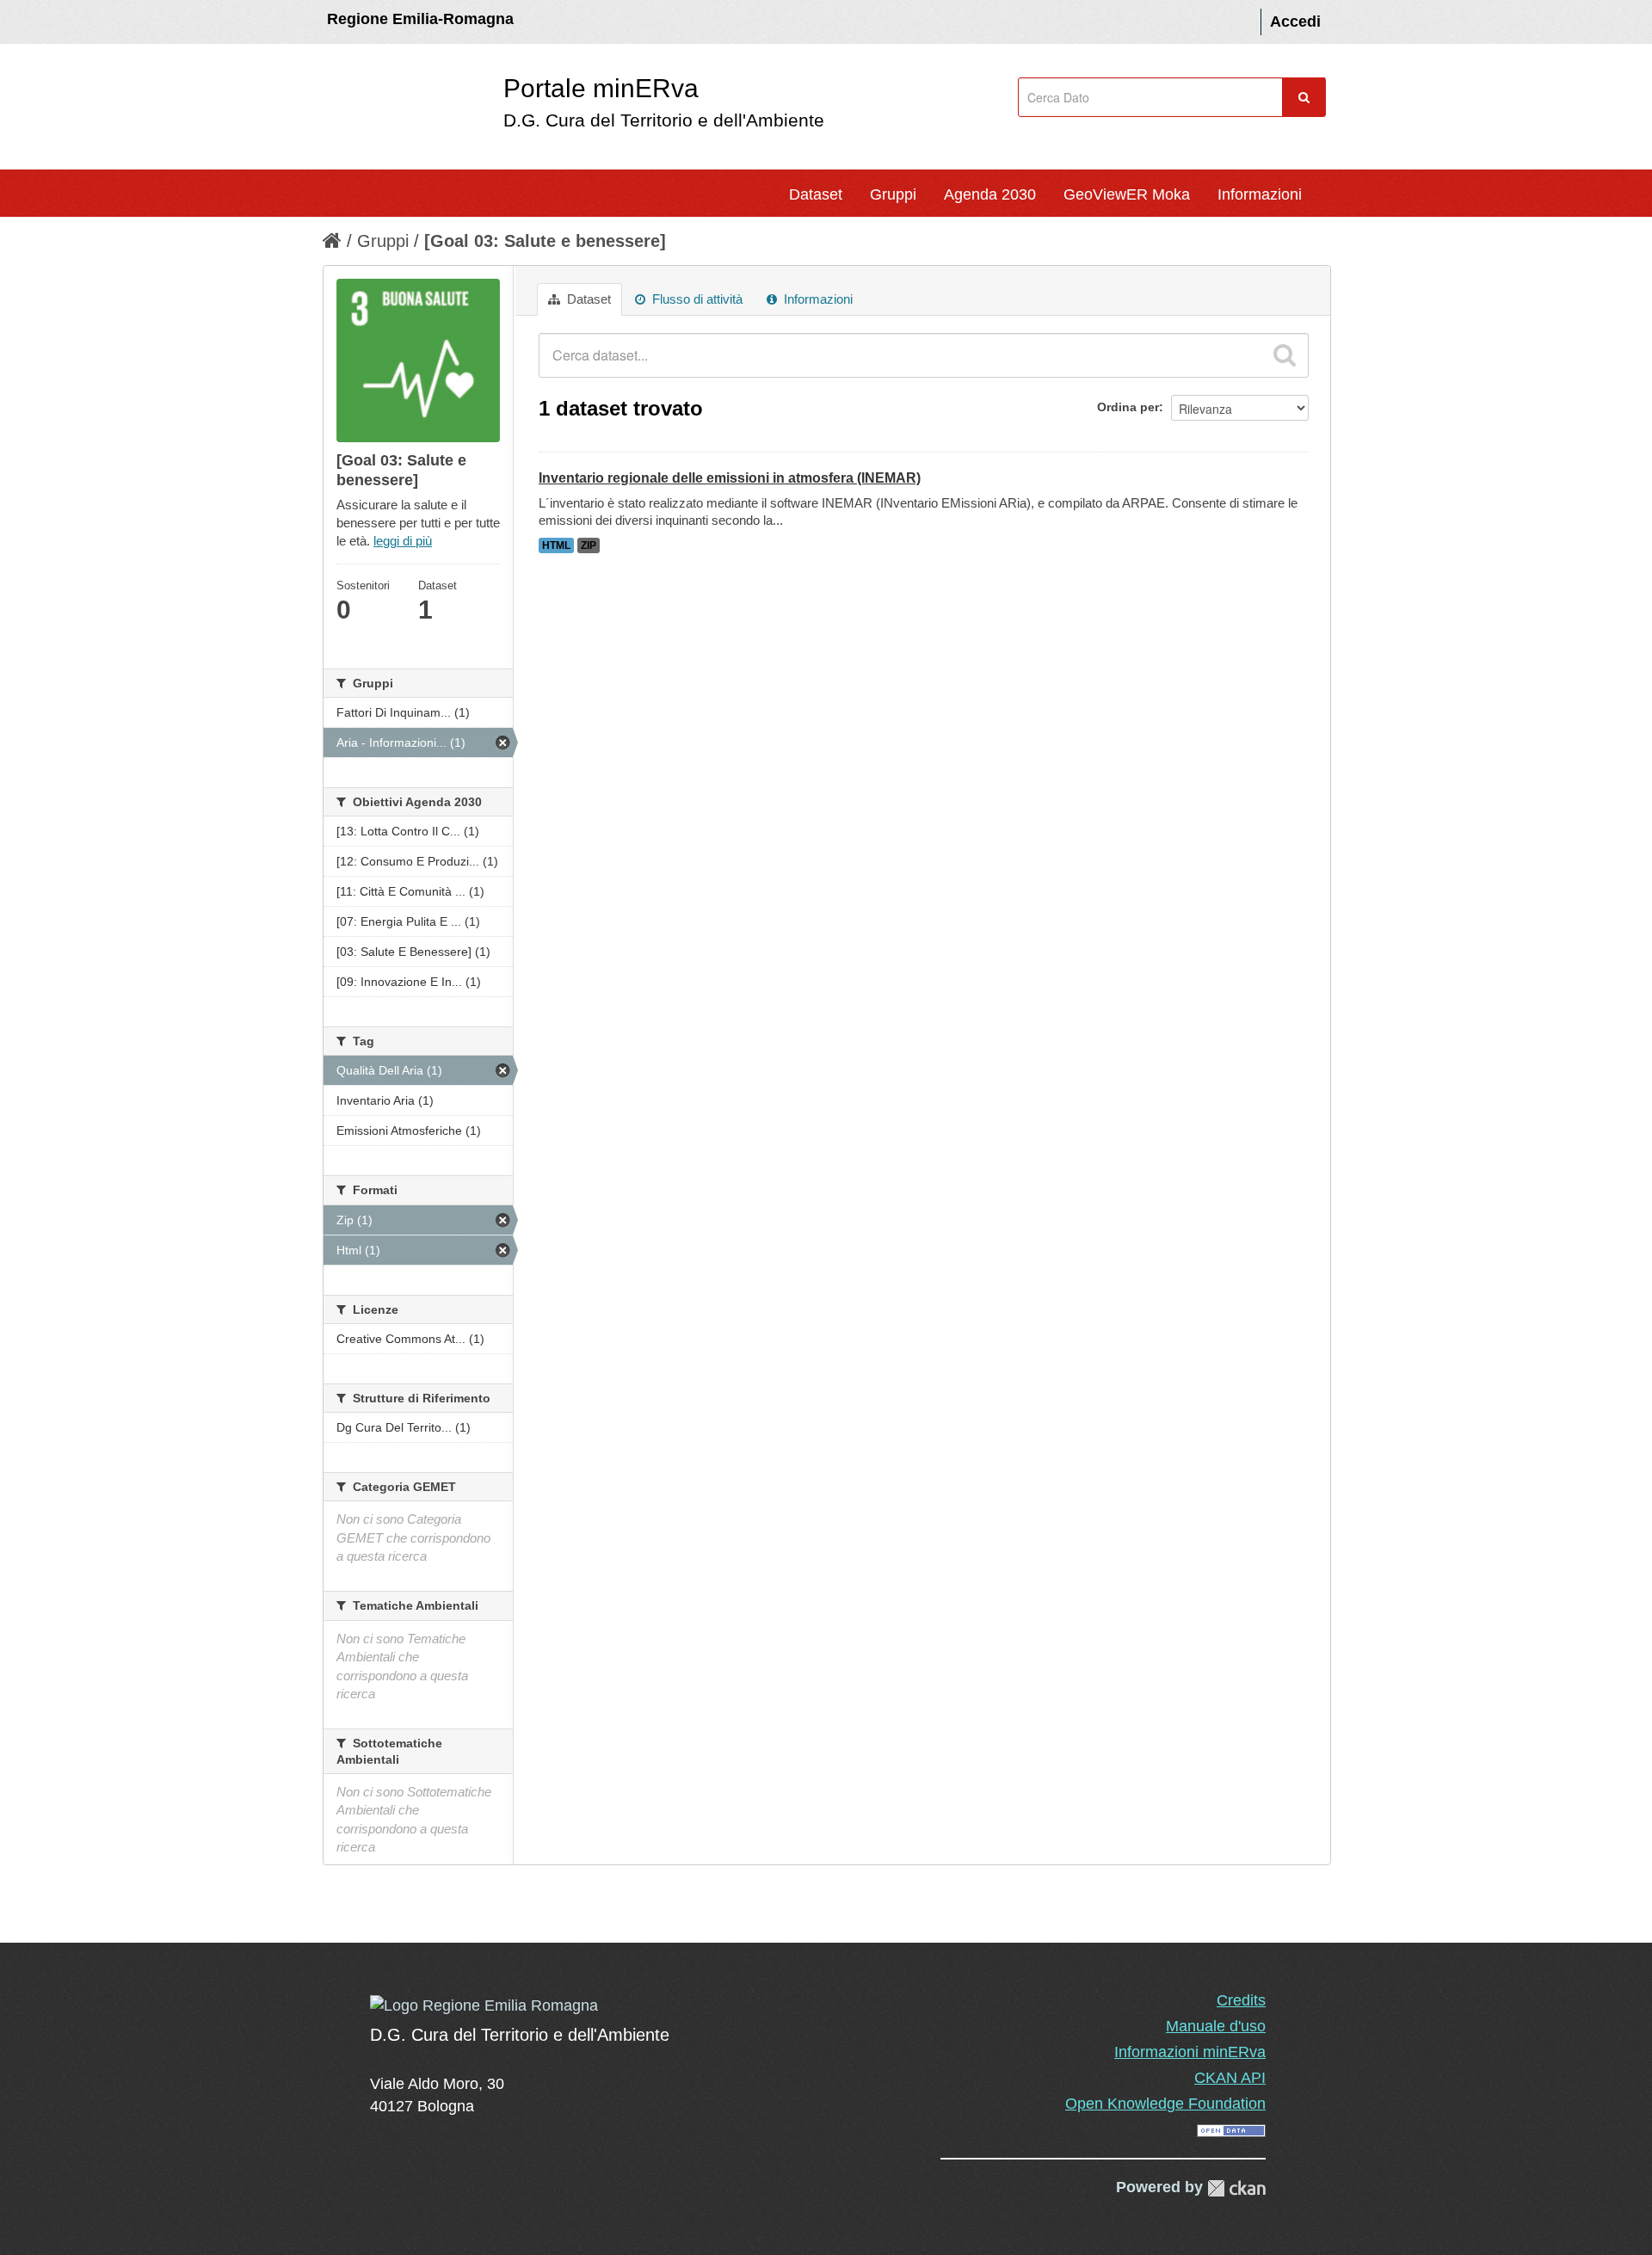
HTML (556, 545)
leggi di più (403, 541)
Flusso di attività (696, 299)
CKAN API (1230, 2078)
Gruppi (893, 194)
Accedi (1295, 22)
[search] (1285, 355)
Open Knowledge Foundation (1165, 2104)
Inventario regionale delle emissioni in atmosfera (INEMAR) (730, 478)
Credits (1241, 2000)
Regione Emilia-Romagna (420, 19)
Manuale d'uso (1216, 2026)
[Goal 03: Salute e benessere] (545, 241)
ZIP (589, 545)
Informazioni (1260, 194)
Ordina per (1128, 407)
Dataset (816, 194)
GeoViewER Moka (1127, 194)
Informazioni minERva (1190, 2052)
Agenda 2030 (990, 194)
